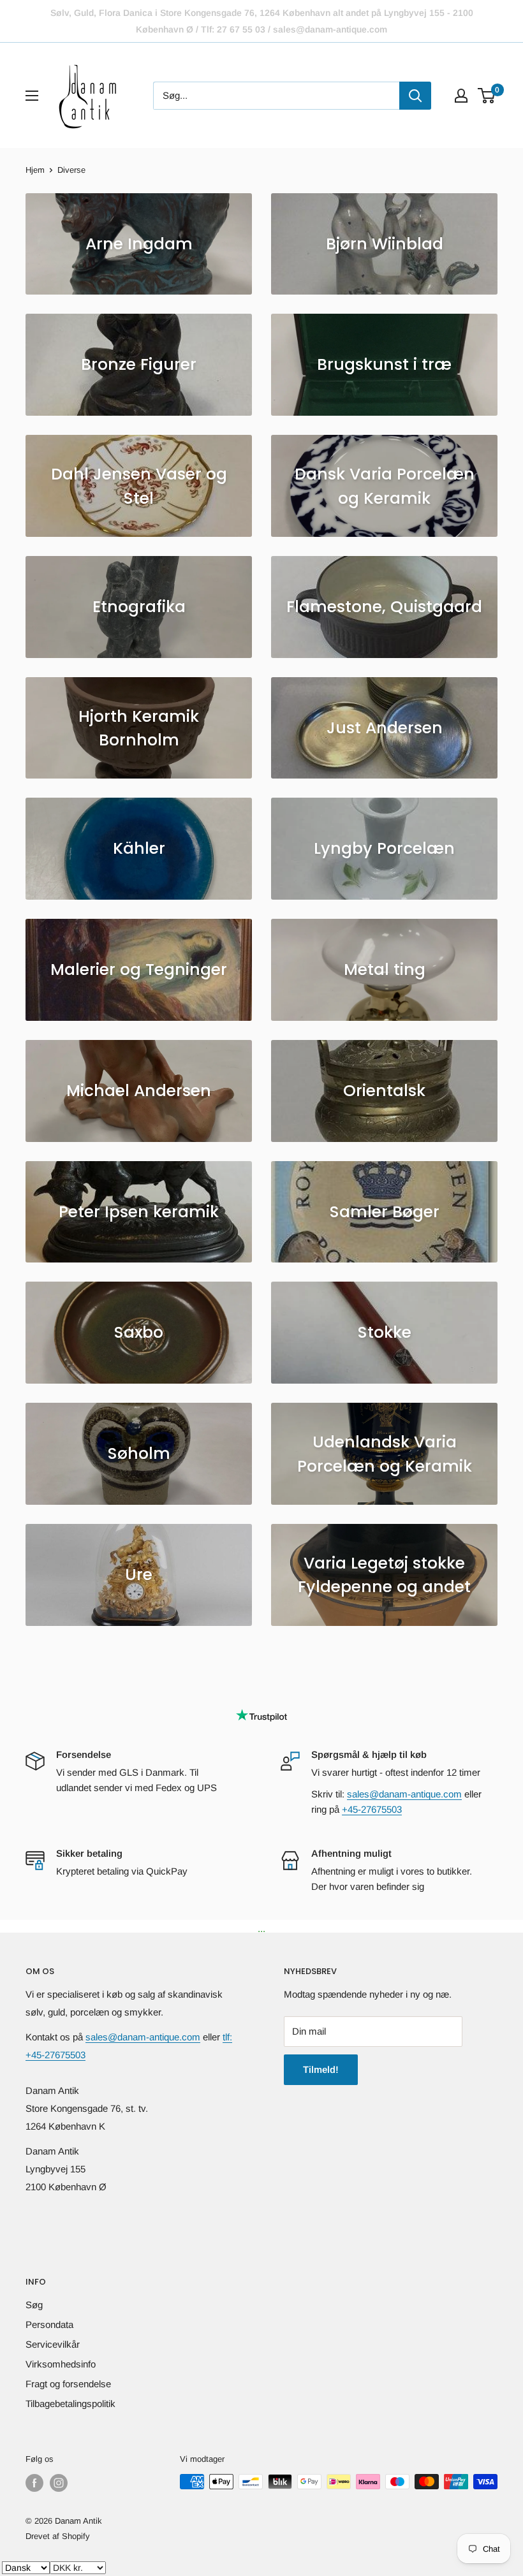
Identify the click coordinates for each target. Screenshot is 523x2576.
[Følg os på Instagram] (59, 2483)
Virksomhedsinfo (61, 2364)
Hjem (35, 170)
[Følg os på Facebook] (34, 2483)
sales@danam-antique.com (404, 1794)
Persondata (49, 2324)
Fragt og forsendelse (68, 2384)
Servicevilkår (53, 2344)
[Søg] (415, 96)
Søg (34, 2305)
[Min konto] (461, 96)
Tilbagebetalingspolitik (70, 2404)
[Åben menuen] (32, 96)
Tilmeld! (321, 2069)
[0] (487, 96)
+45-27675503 (372, 1809)
